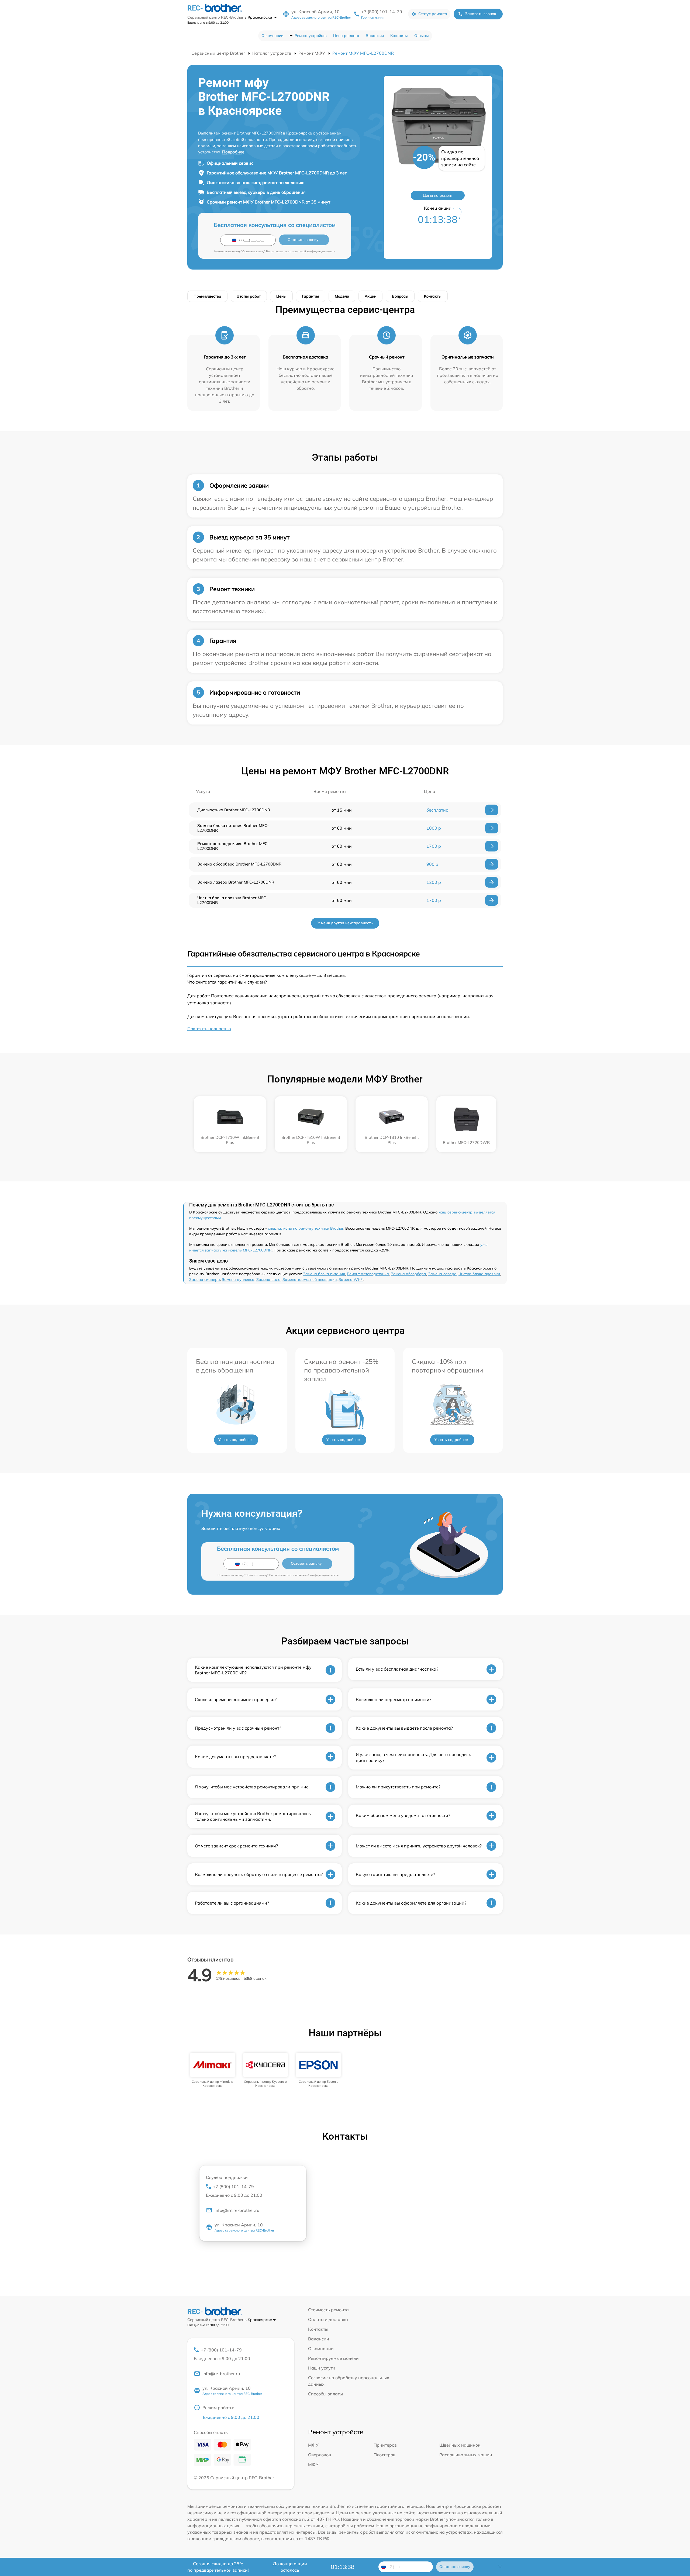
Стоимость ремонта (328, 2310)
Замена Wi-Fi (351, 1280)
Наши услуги (322, 2368)
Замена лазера (442, 1274)
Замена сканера (205, 1280)
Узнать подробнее (235, 1440)
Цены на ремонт (438, 195)
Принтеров (385, 2445)
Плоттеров (384, 2455)
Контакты (399, 36)
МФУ (313, 2445)
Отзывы (422, 36)
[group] (213, 2070)
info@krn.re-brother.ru (237, 2210)
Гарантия (311, 296)
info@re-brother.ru (221, 2374)
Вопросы (400, 296)
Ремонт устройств (311, 36)
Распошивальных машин (466, 2455)
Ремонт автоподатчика (368, 1274)
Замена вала (268, 1280)
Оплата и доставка (328, 2319)
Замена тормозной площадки (310, 1280)
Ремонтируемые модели (333, 2358)
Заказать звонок (481, 14)
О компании (272, 36)
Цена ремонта (346, 36)
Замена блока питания (324, 1274)
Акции (370, 296)
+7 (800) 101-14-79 (382, 12)
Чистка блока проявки (479, 1274)
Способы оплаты (325, 2394)
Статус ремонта (433, 14)
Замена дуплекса (238, 1280)
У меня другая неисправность (345, 923)
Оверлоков (320, 2455)
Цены (281, 296)
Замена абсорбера (408, 1274)
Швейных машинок (460, 2445)
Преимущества (207, 296)
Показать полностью (209, 1029)
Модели (342, 296)
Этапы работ (249, 296)
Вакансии (375, 36)
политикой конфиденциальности (314, 251)
